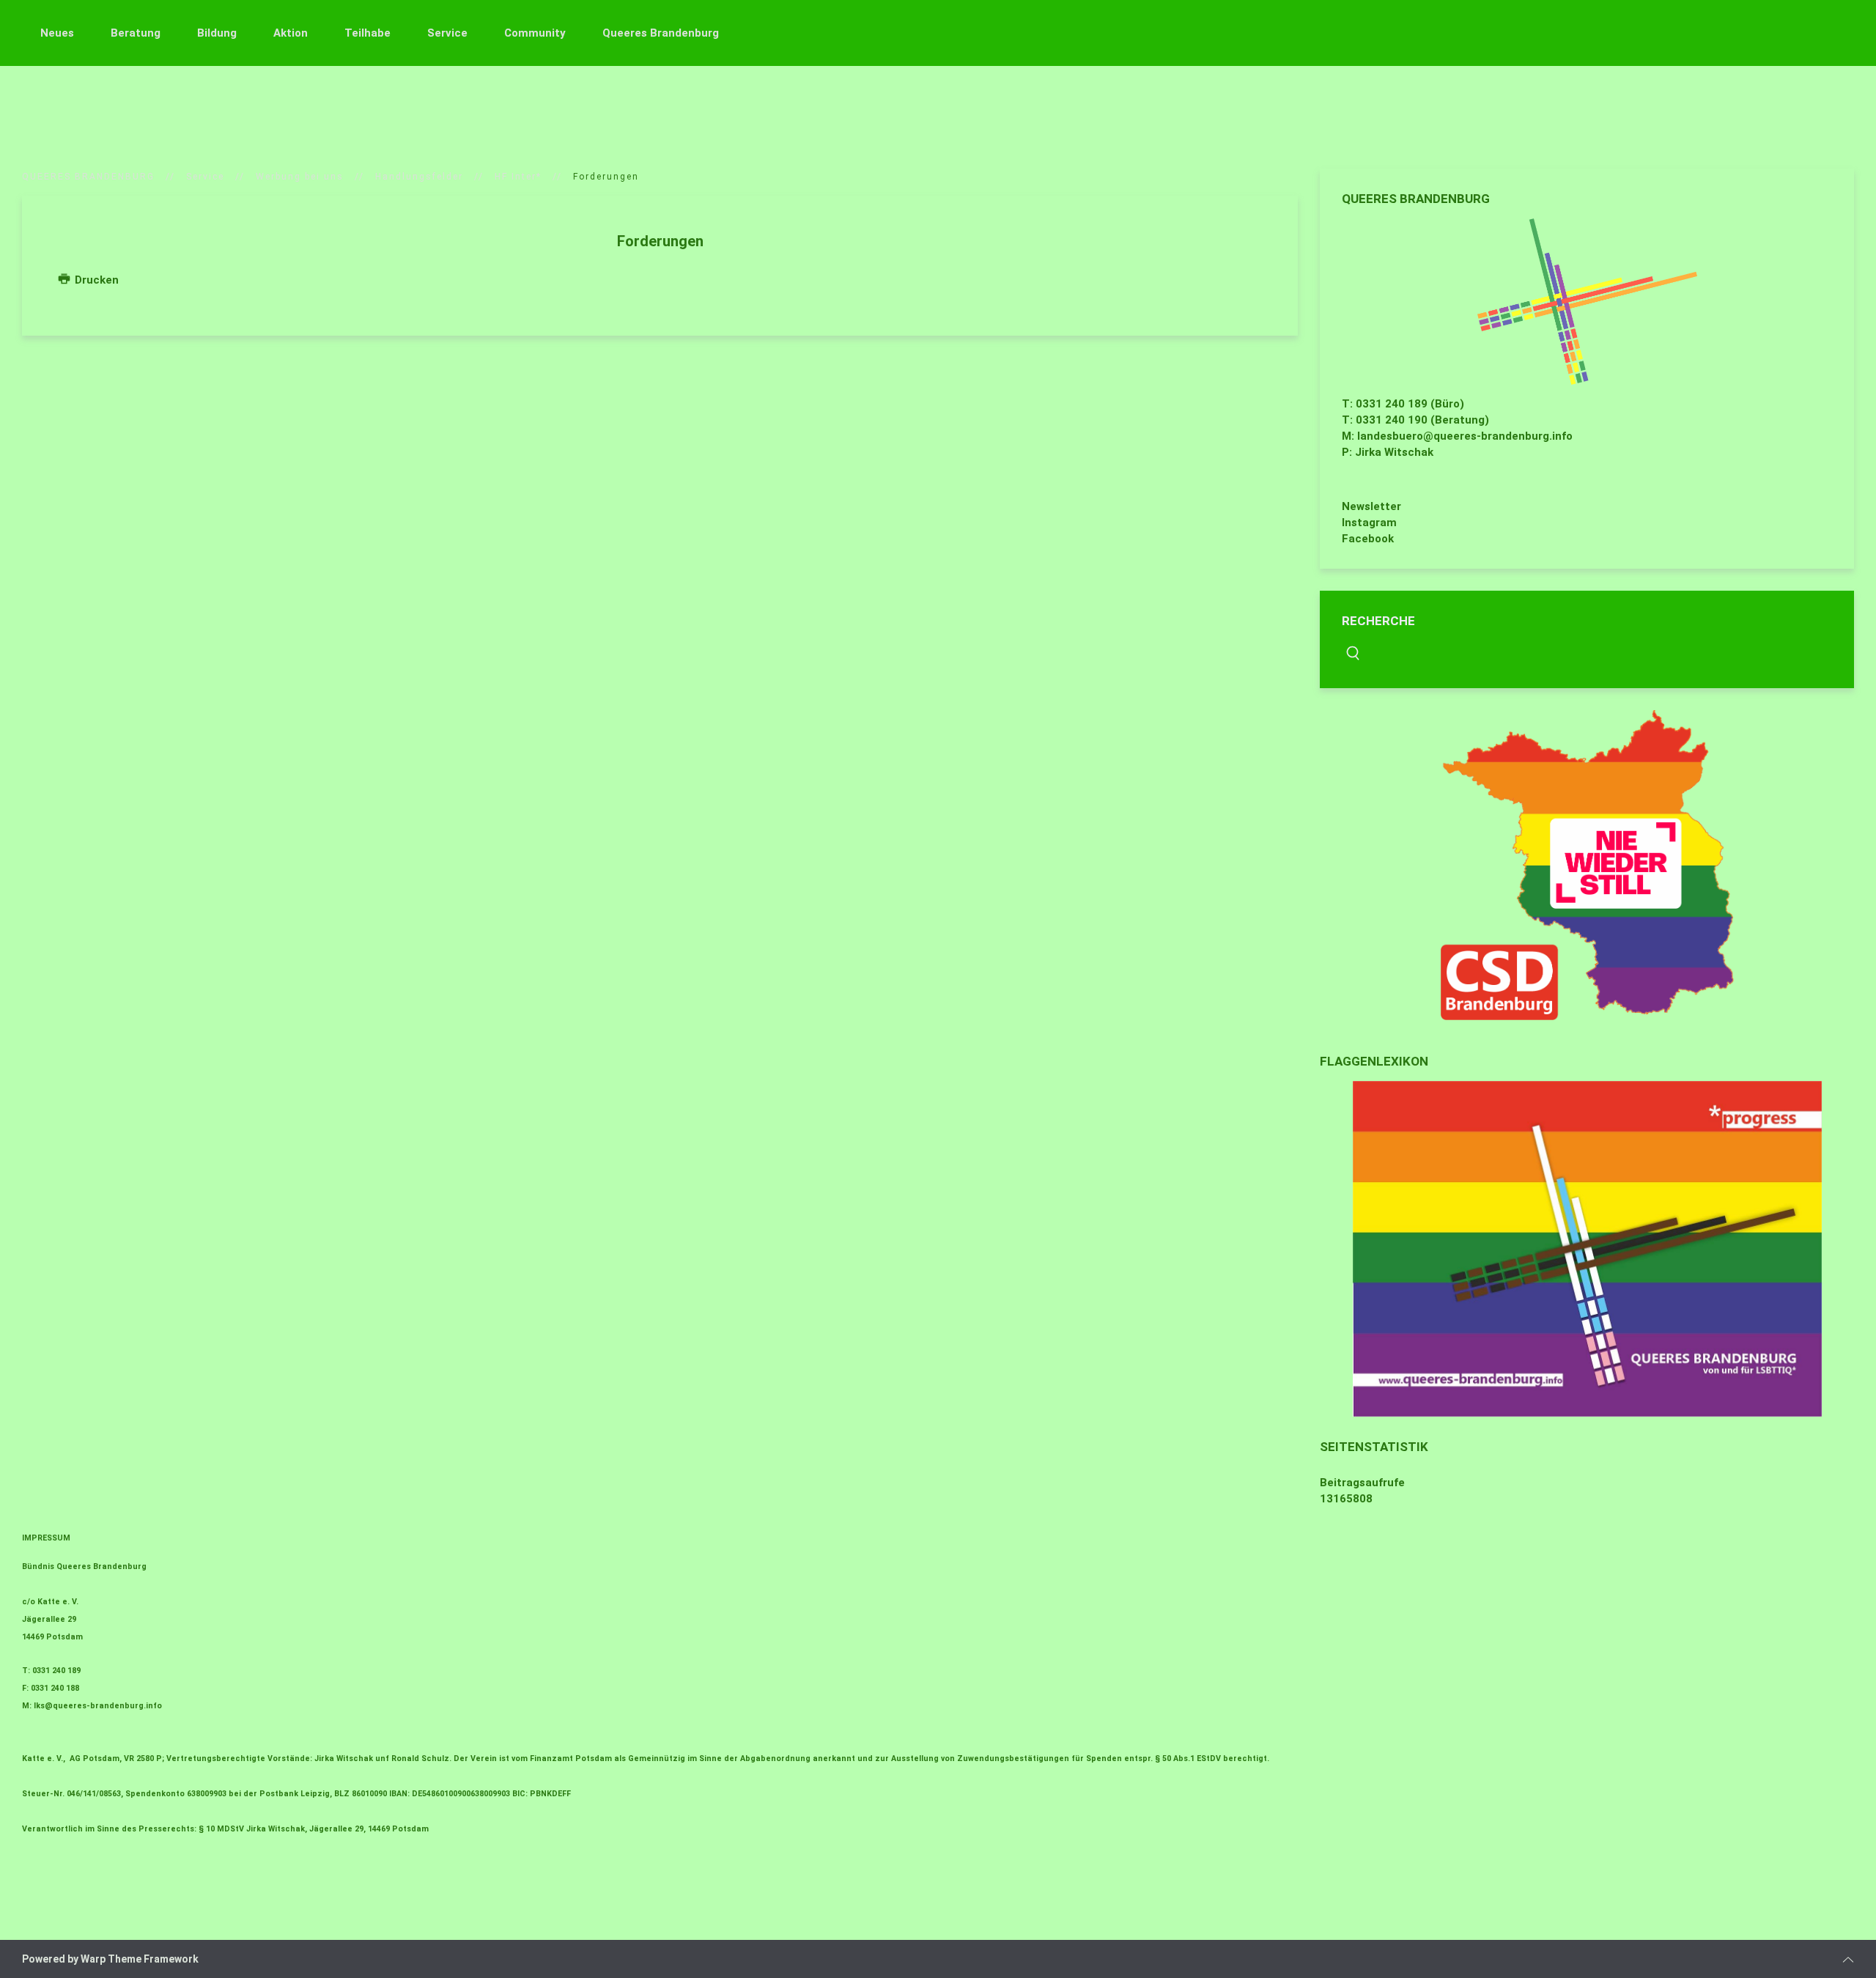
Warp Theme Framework (140, 1959)
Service (447, 33)
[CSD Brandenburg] (1587, 865)
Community (535, 33)
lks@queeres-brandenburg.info (98, 1706)
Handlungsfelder (419, 177)
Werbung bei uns (300, 177)
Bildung (217, 33)
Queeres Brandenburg (661, 33)
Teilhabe (368, 33)
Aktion (291, 33)
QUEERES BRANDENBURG (88, 177)
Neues (57, 33)
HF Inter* (518, 177)
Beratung (136, 33)
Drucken (95, 280)
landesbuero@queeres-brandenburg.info (1465, 436)
